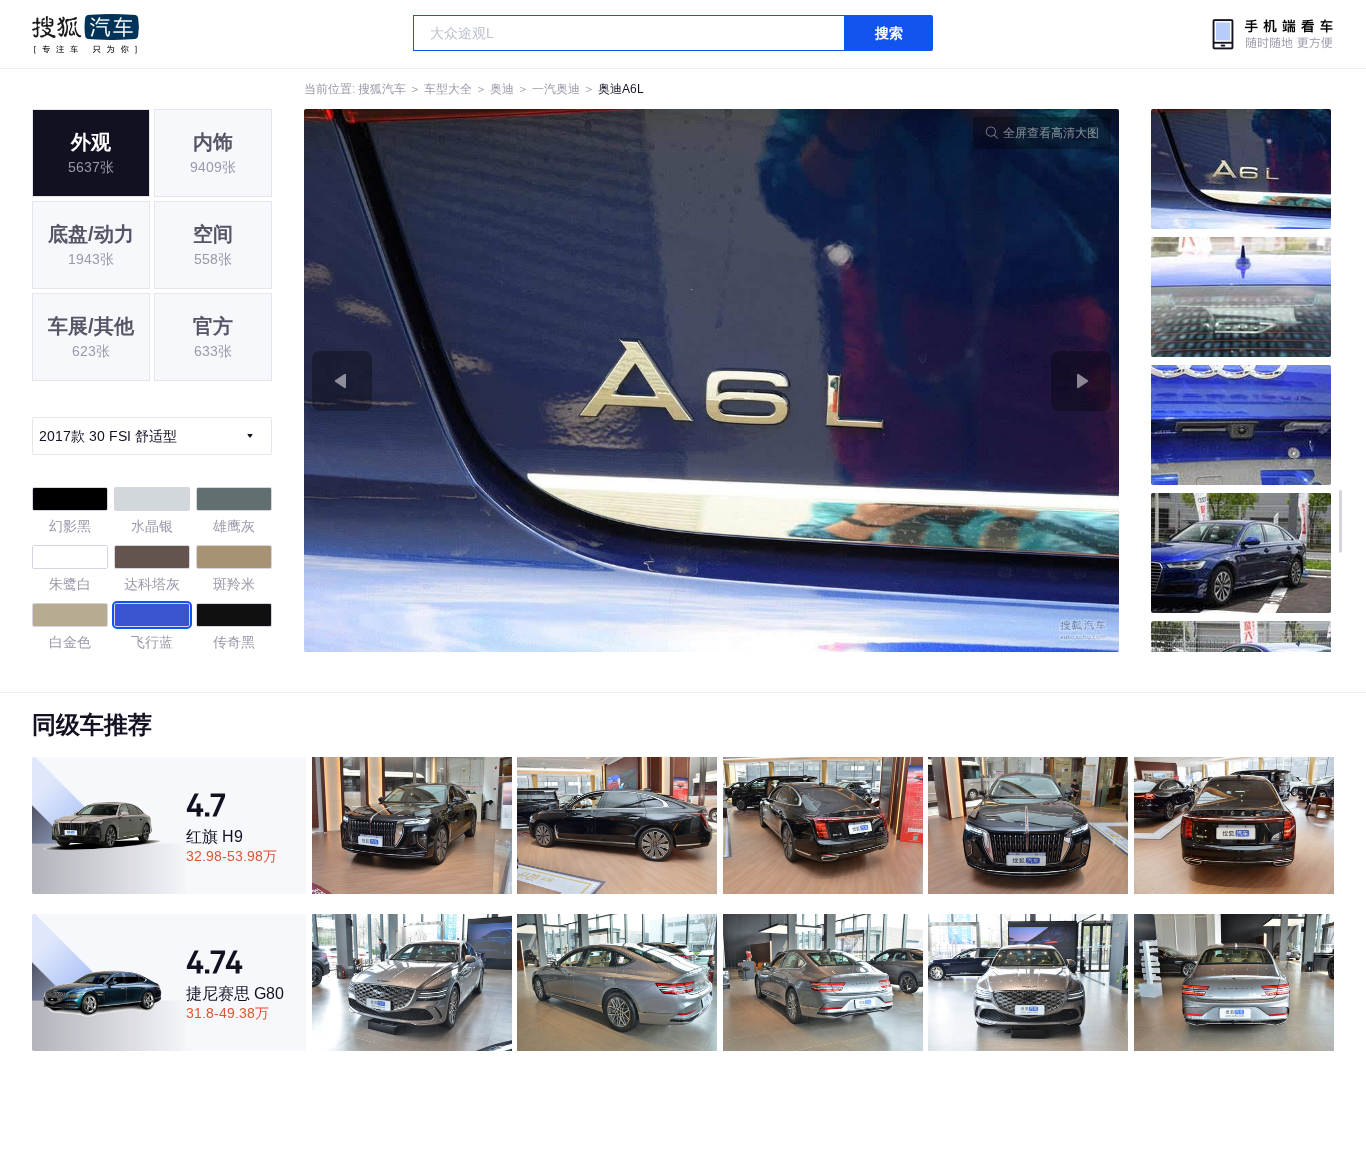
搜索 (889, 33)
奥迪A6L (621, 89)
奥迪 (502, 89)
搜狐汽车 (85, 34)
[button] (508, 380)
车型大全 (448, 89)
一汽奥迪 (556, 89)
